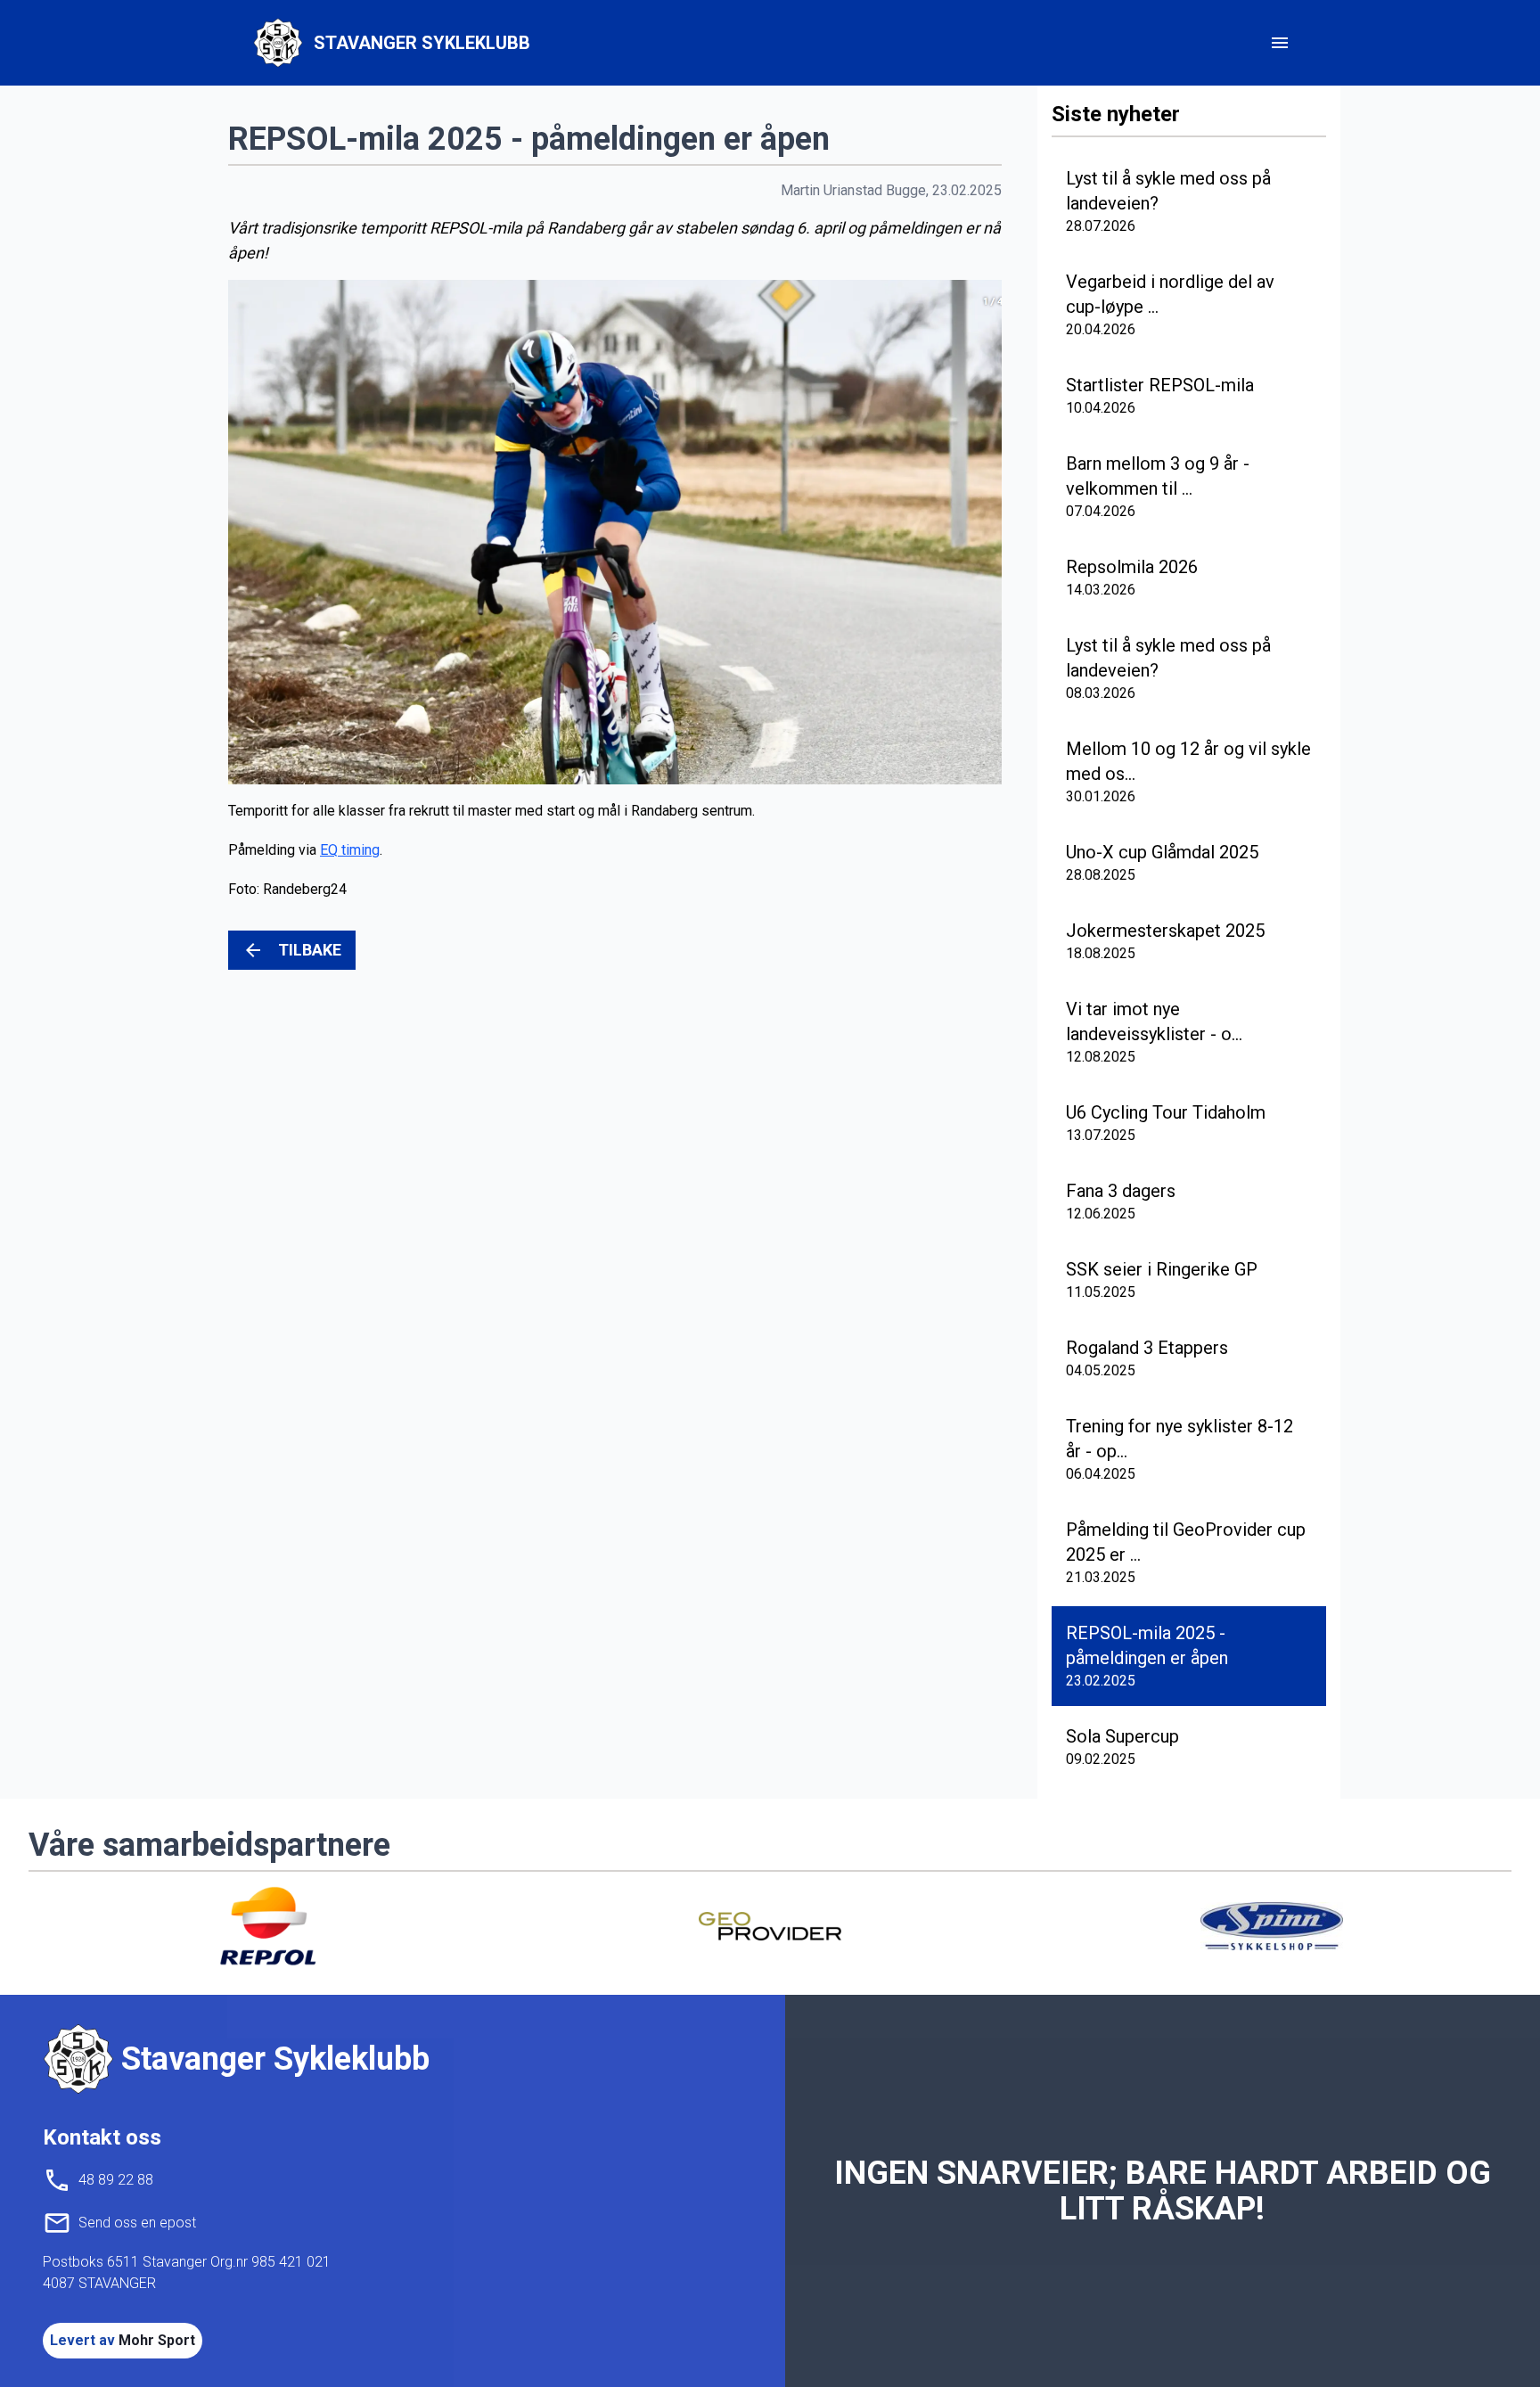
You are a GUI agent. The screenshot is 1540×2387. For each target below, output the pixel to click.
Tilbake (310, 950)
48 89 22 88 (116, 2180)
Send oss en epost (137, 2223)
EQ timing (350, 850)
